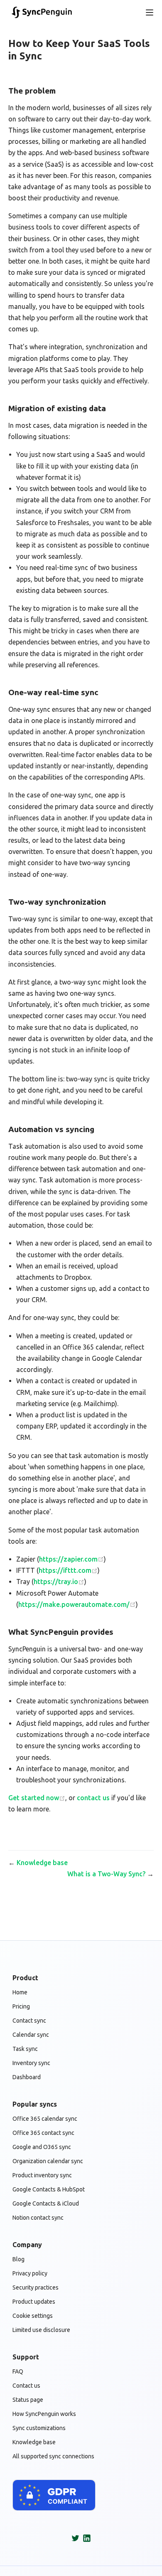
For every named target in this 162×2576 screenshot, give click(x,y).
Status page (28, 2400)
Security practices (36, 2287)
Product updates (34, 2302)
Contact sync (29, 2021)
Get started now (34, 1798)
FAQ (18, 2371)
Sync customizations (39, 2428)
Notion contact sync (38, 2218)
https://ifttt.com (65, 1570)
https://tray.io (56, 1582)
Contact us (26, 2386)
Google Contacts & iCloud (46, 2203)
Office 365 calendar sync (45, 2119)
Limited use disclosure (41, 2330)
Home (20, 1992)
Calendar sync (31, 2035)
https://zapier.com (68, 1559)
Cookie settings (33, 2316)
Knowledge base (42, 1863)
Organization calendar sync (48, 2161)
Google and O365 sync (42, 2147)
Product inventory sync (42, 2175)
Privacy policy (30, 2273)
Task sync (25, 2049)
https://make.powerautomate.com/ (74, 1604)
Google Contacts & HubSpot (49, 2189)
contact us (93, 1798)
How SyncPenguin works (44, 2414)
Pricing (21, 2006)
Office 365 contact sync (43, 2133)
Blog (18, 2259)
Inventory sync (31, 2063)
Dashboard (27, 2077)
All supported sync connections (53, 2456)
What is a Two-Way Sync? (106, 1874)
